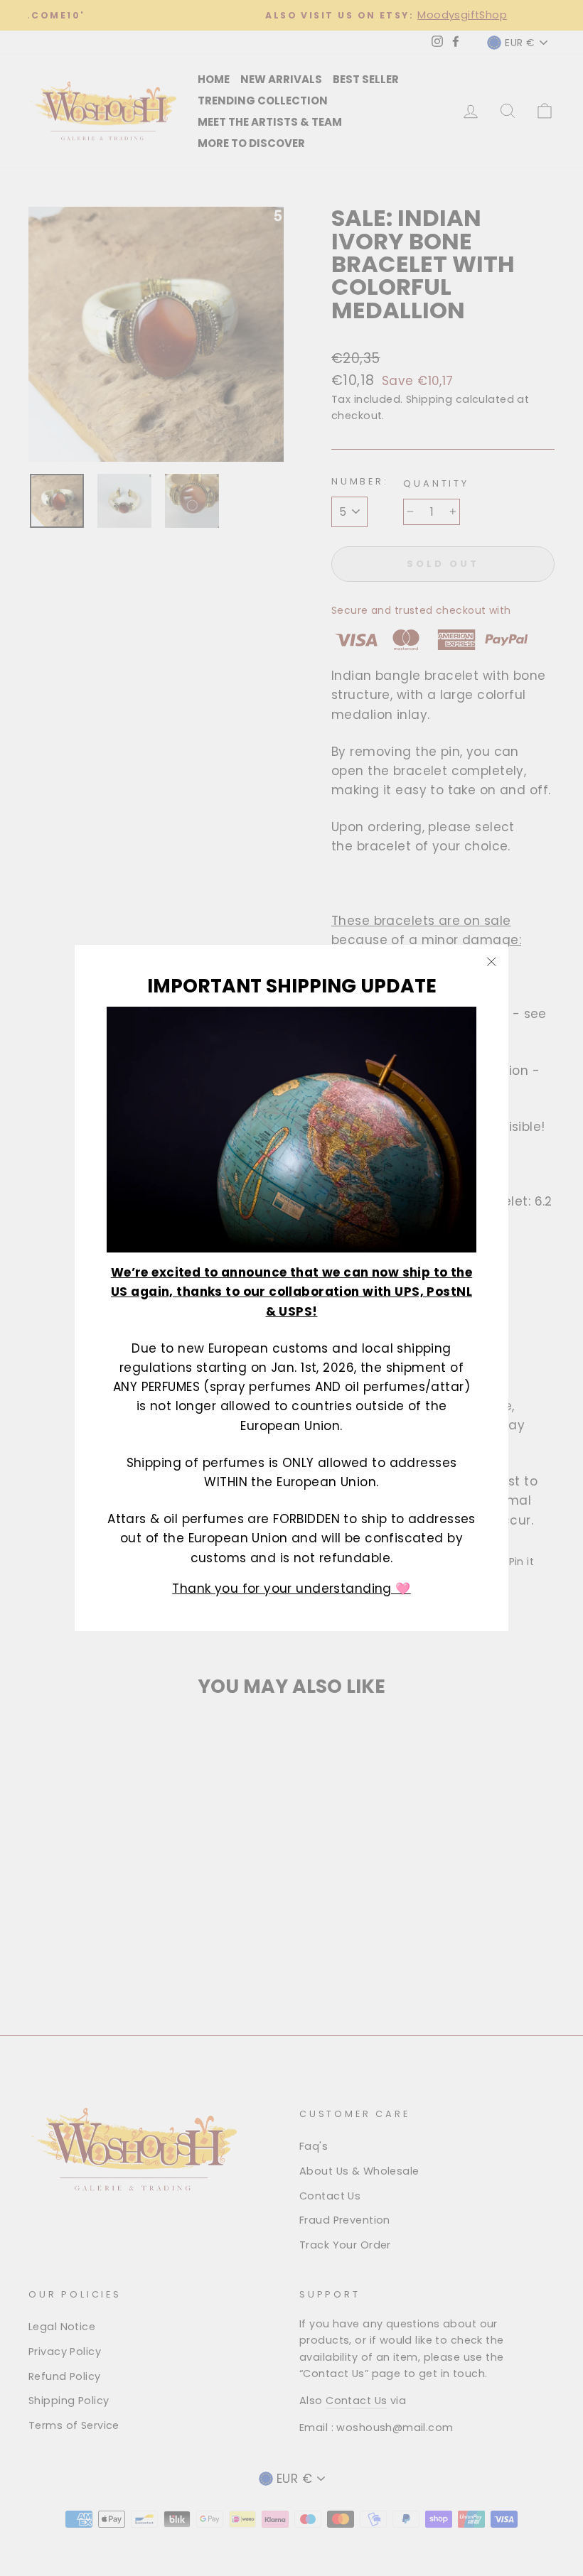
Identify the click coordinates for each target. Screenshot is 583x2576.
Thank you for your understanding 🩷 (291, 1589)
